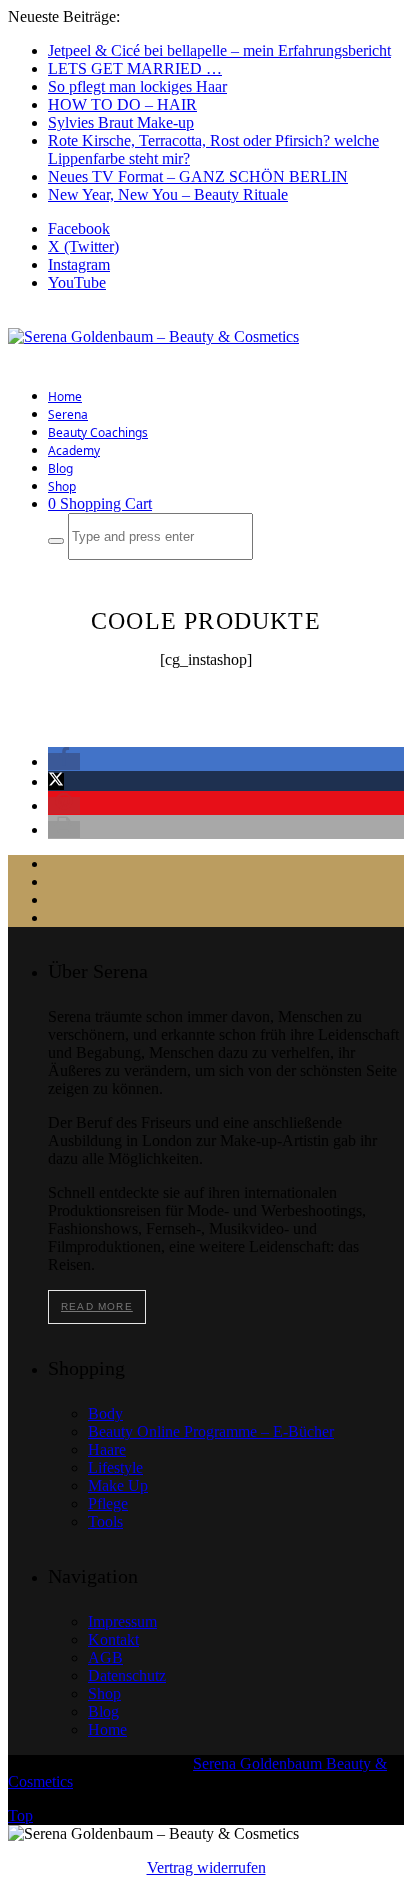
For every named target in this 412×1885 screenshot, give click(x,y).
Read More (97, 1306)
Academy (74, 450)
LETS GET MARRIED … (135, 68)
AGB (105, 1657)
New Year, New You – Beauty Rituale (168, 194)
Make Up (118, 1485)
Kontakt (113, 1639)
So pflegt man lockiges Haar (137, 86)
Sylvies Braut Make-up (121, 122)
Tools (105, 1521)
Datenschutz (127, 1675)
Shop (62, 486)
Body (105, 1413)
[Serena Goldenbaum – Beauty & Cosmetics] (153, 336)
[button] (64, 761)
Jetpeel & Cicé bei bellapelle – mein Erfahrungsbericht (219, 50)
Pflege (108, 1503)
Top (20, 1815)
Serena (68, 414)
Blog (60, 468)
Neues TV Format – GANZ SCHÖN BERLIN (198, 176)
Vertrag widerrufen (206, 1867)
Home (65, 396)
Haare (107, 1449)
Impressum (122, 1621)
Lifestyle (115, 1467)
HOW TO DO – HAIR (122, 104)
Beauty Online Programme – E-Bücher (211, 1431)
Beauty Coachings (98, 432)
